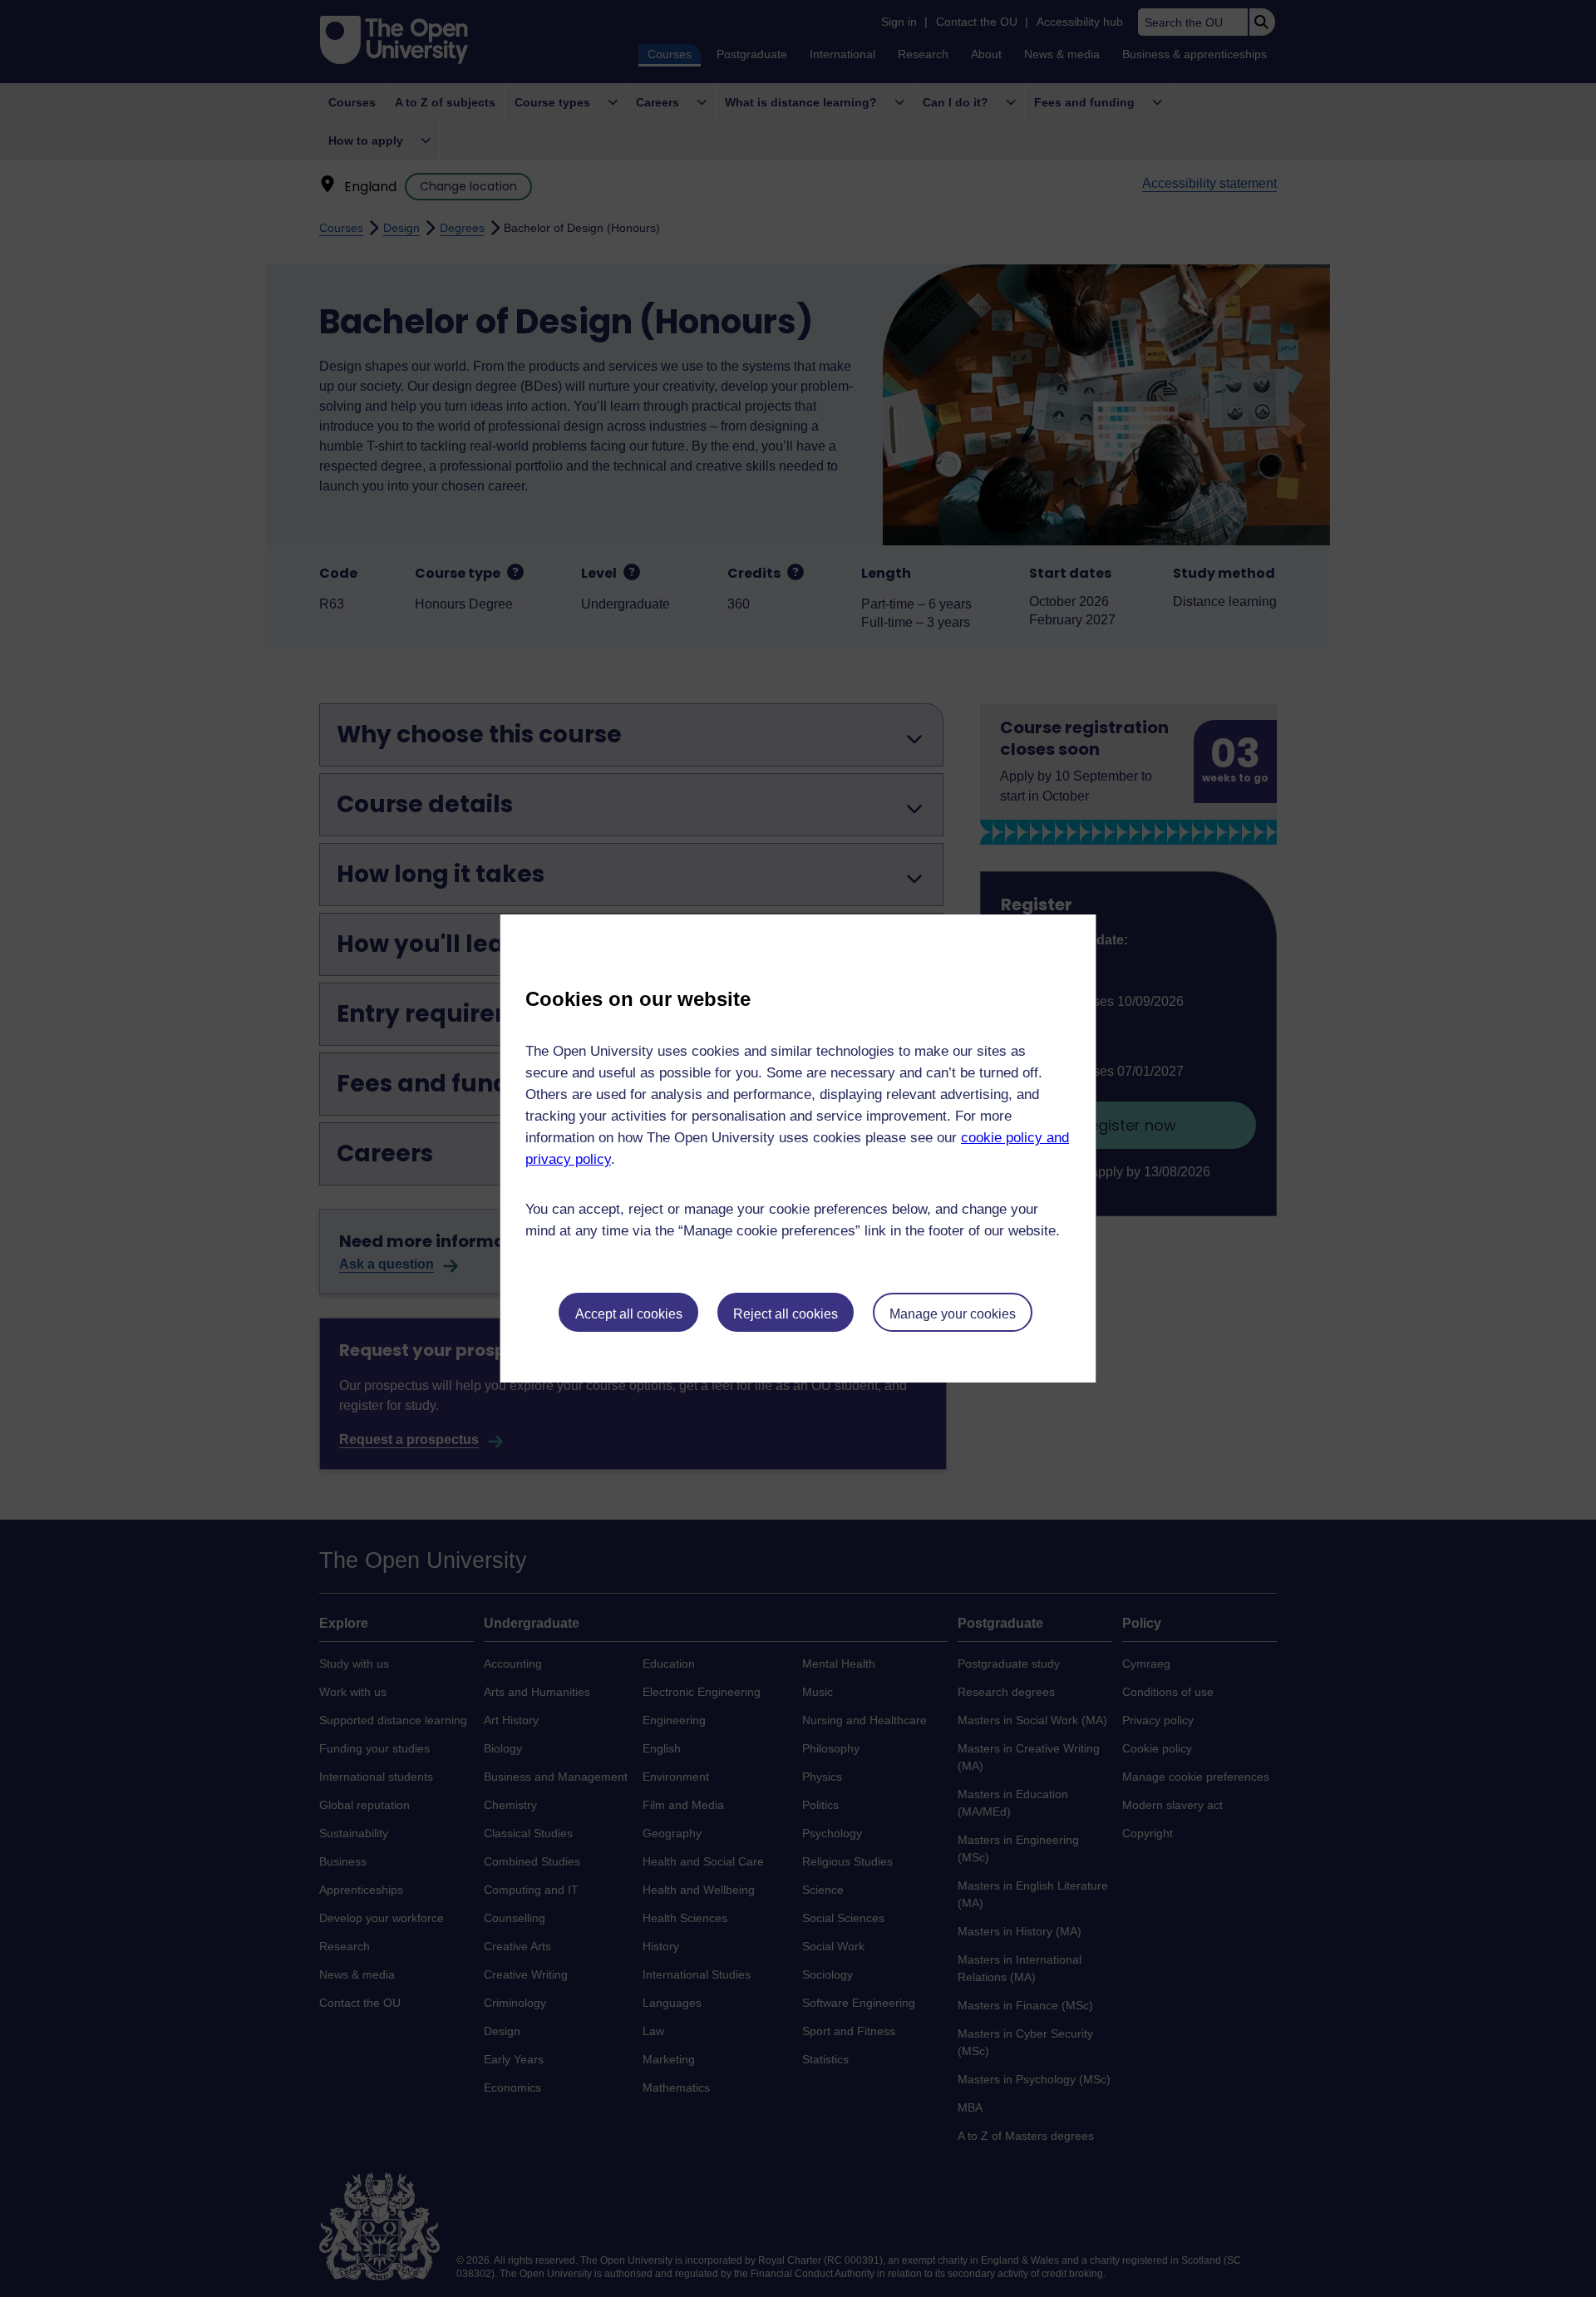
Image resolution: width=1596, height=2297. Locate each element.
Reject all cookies (786, 1314)
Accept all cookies (629, 1314)
